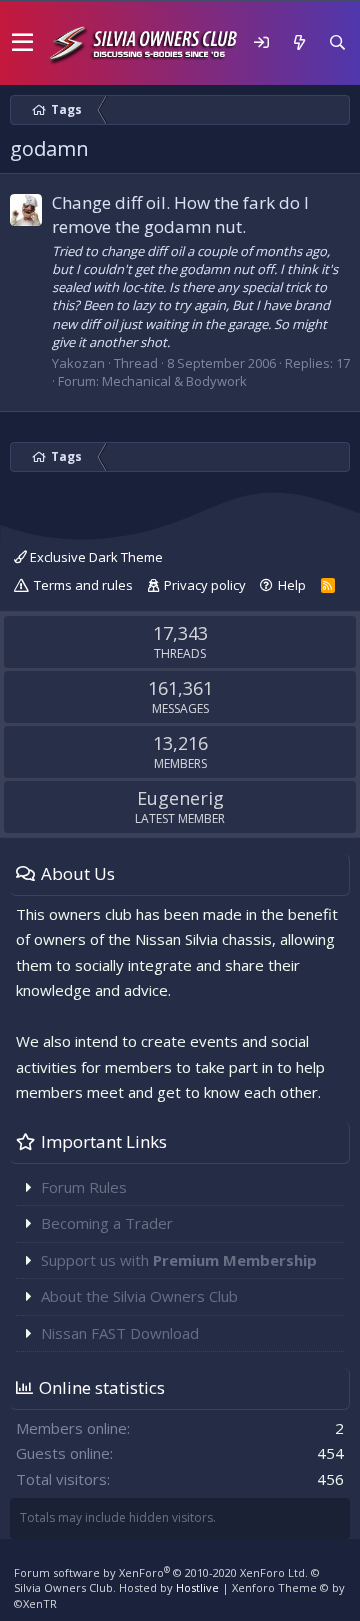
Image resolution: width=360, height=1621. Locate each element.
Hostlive (197, 1587)
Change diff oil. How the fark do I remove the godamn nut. (180, 214)
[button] (22, 43)
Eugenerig (180, 798)
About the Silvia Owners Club (139, 1296)
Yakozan (78, 363)
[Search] (337, 42)
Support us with (179, 1260)
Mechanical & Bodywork (174, 381)
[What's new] (299, 42)
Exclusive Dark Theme (95, 557)
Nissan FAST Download (120, 1333)
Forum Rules (84, 1187)
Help (292, 585)
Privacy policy (205, 585)
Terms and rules (83, 585)
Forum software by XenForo (161, 1572)
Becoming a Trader (107, 1223)
